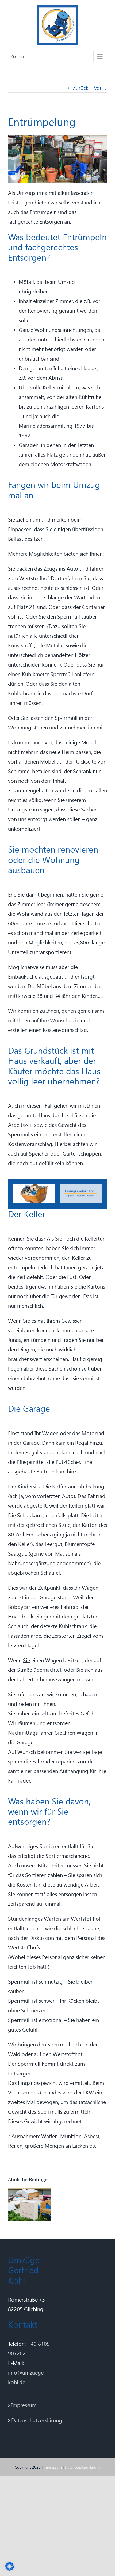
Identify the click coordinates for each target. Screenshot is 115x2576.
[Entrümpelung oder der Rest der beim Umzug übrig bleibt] (30, 2191)
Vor (98, 88)
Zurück (81, 88)
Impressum (24, 2405)
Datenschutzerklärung (31, 2420)
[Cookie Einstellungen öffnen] (10, 2569)
